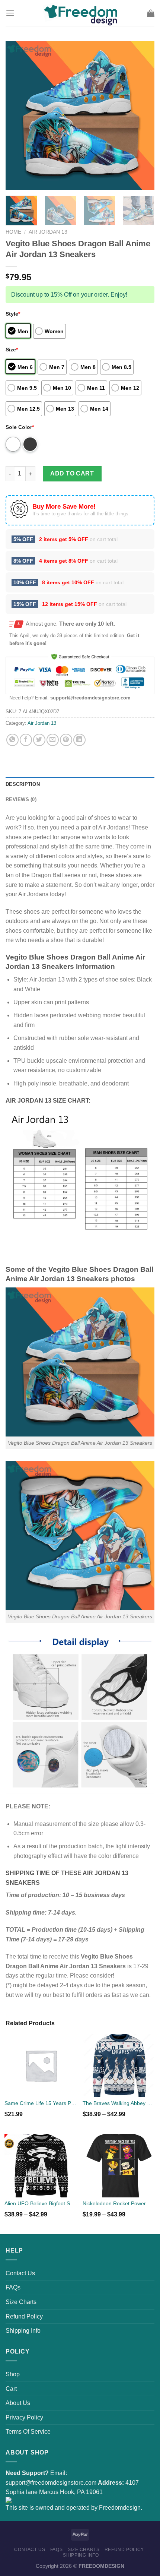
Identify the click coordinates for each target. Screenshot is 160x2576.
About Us (18, 2403)
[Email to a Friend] (53, 740)
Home (13, 232)
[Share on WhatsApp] (12, 740)
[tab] (80, 784)
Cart (11, 2389)
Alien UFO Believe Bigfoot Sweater (41, 2203)
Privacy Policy (24, 2417)
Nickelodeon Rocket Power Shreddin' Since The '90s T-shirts (119, 2203)
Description (23, 784)
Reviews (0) (21, 799)
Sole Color (20, 427)
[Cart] (151, 13)
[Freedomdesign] (80, 13)
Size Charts (21, 2302)
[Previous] (18, 116)
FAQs (13, 2287)
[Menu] (10, 13)
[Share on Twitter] (39, 740)
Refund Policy (24, 2316)
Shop (13, 2374)
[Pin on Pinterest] (66, 740)
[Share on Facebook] (26, 740)
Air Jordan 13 (48, 232)
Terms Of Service (28, 2432)
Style (13, 314)
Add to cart (72, 473)
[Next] (142, 116)
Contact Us (20, 2273)
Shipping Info (23, 2331)
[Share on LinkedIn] (79, 740)
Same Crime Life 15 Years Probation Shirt (41, 2103)
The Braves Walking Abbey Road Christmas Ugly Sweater (119, 2103)
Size (12, 350)
